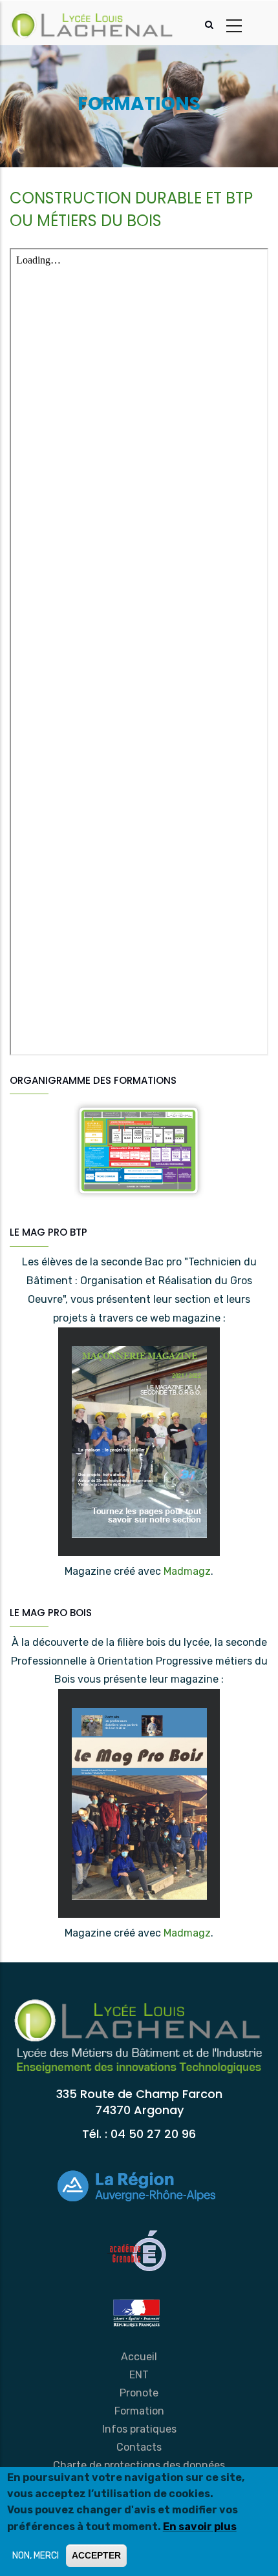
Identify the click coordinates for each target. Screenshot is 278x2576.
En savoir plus (200, 2527)
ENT (139, 2375)
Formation (139, 2411)
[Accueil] (93, 23)
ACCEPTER (96, 2555)
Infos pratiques (139, 2429)
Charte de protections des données (139, 2465)
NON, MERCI (36, 2556)
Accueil (139, 2357)
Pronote (139, 2393)
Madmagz (187, 1571)
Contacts (139, 2447)
